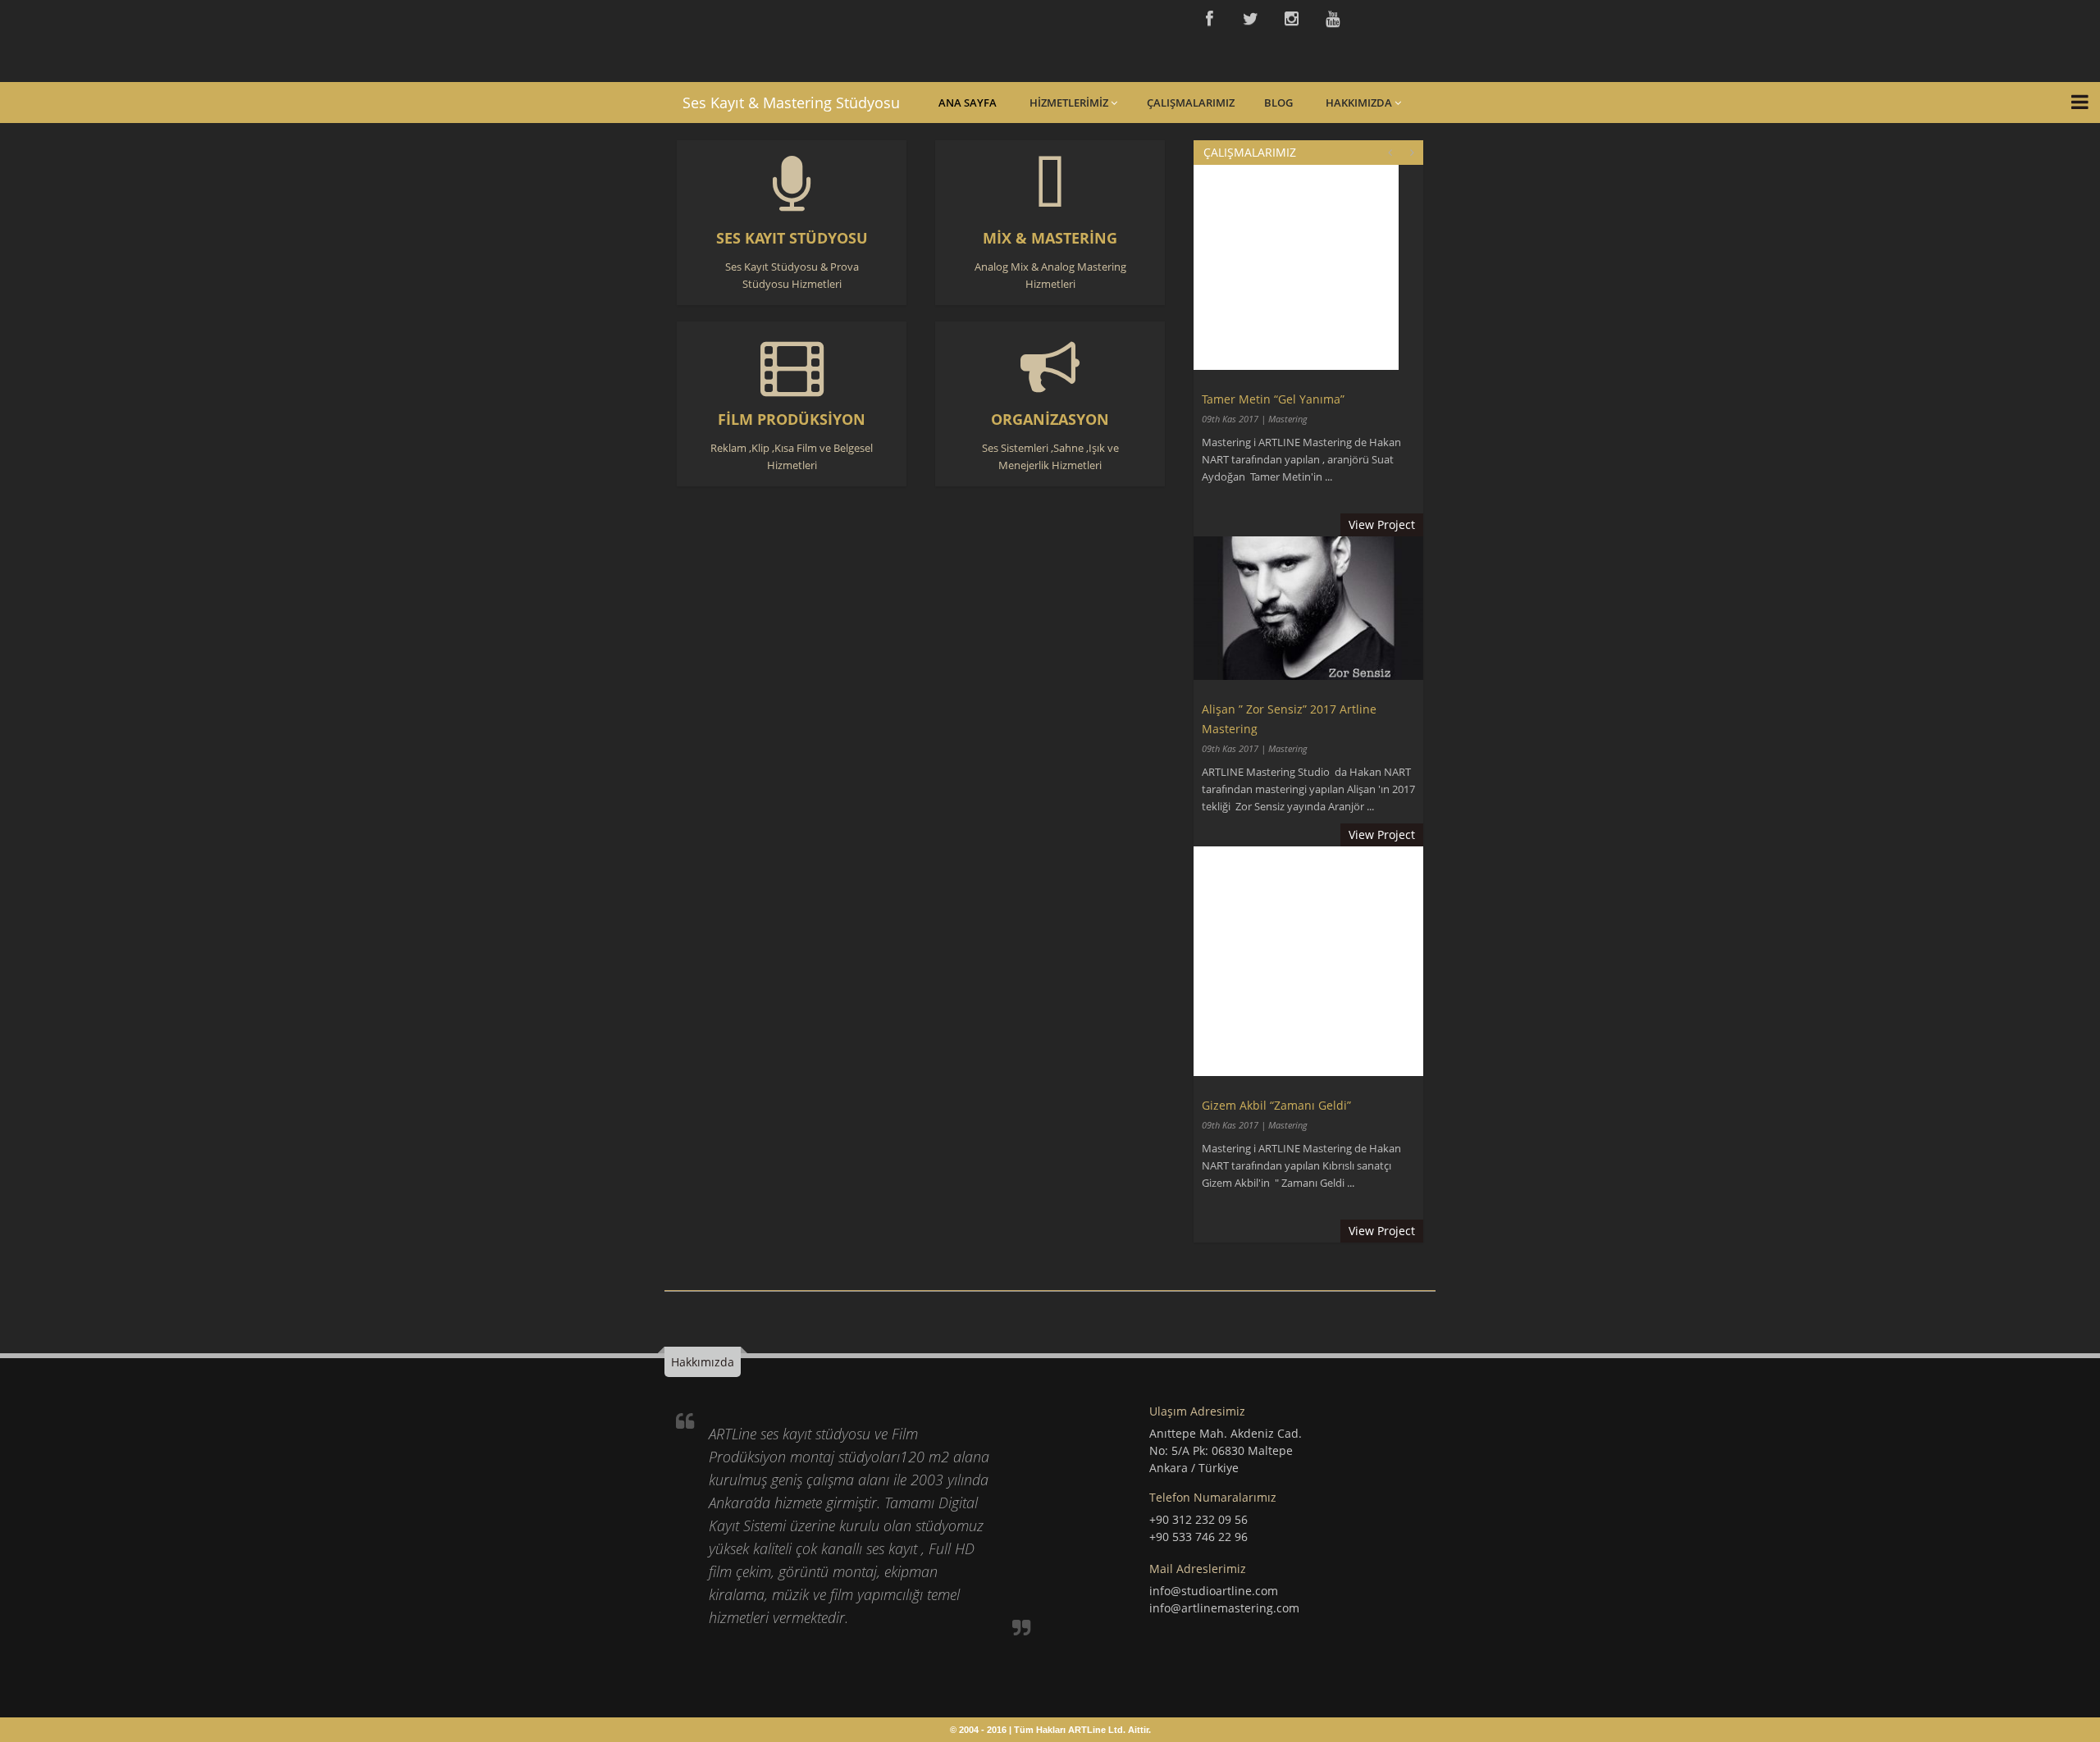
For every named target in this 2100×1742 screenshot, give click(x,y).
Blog (1278, 103)
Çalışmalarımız (1191, 103)
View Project (1382, 524)
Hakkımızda (1360, 103)
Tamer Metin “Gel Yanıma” (1273, 399)
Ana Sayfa (968, 103)
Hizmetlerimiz (1070, 103)
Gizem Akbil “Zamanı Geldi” (1276, 1105)
